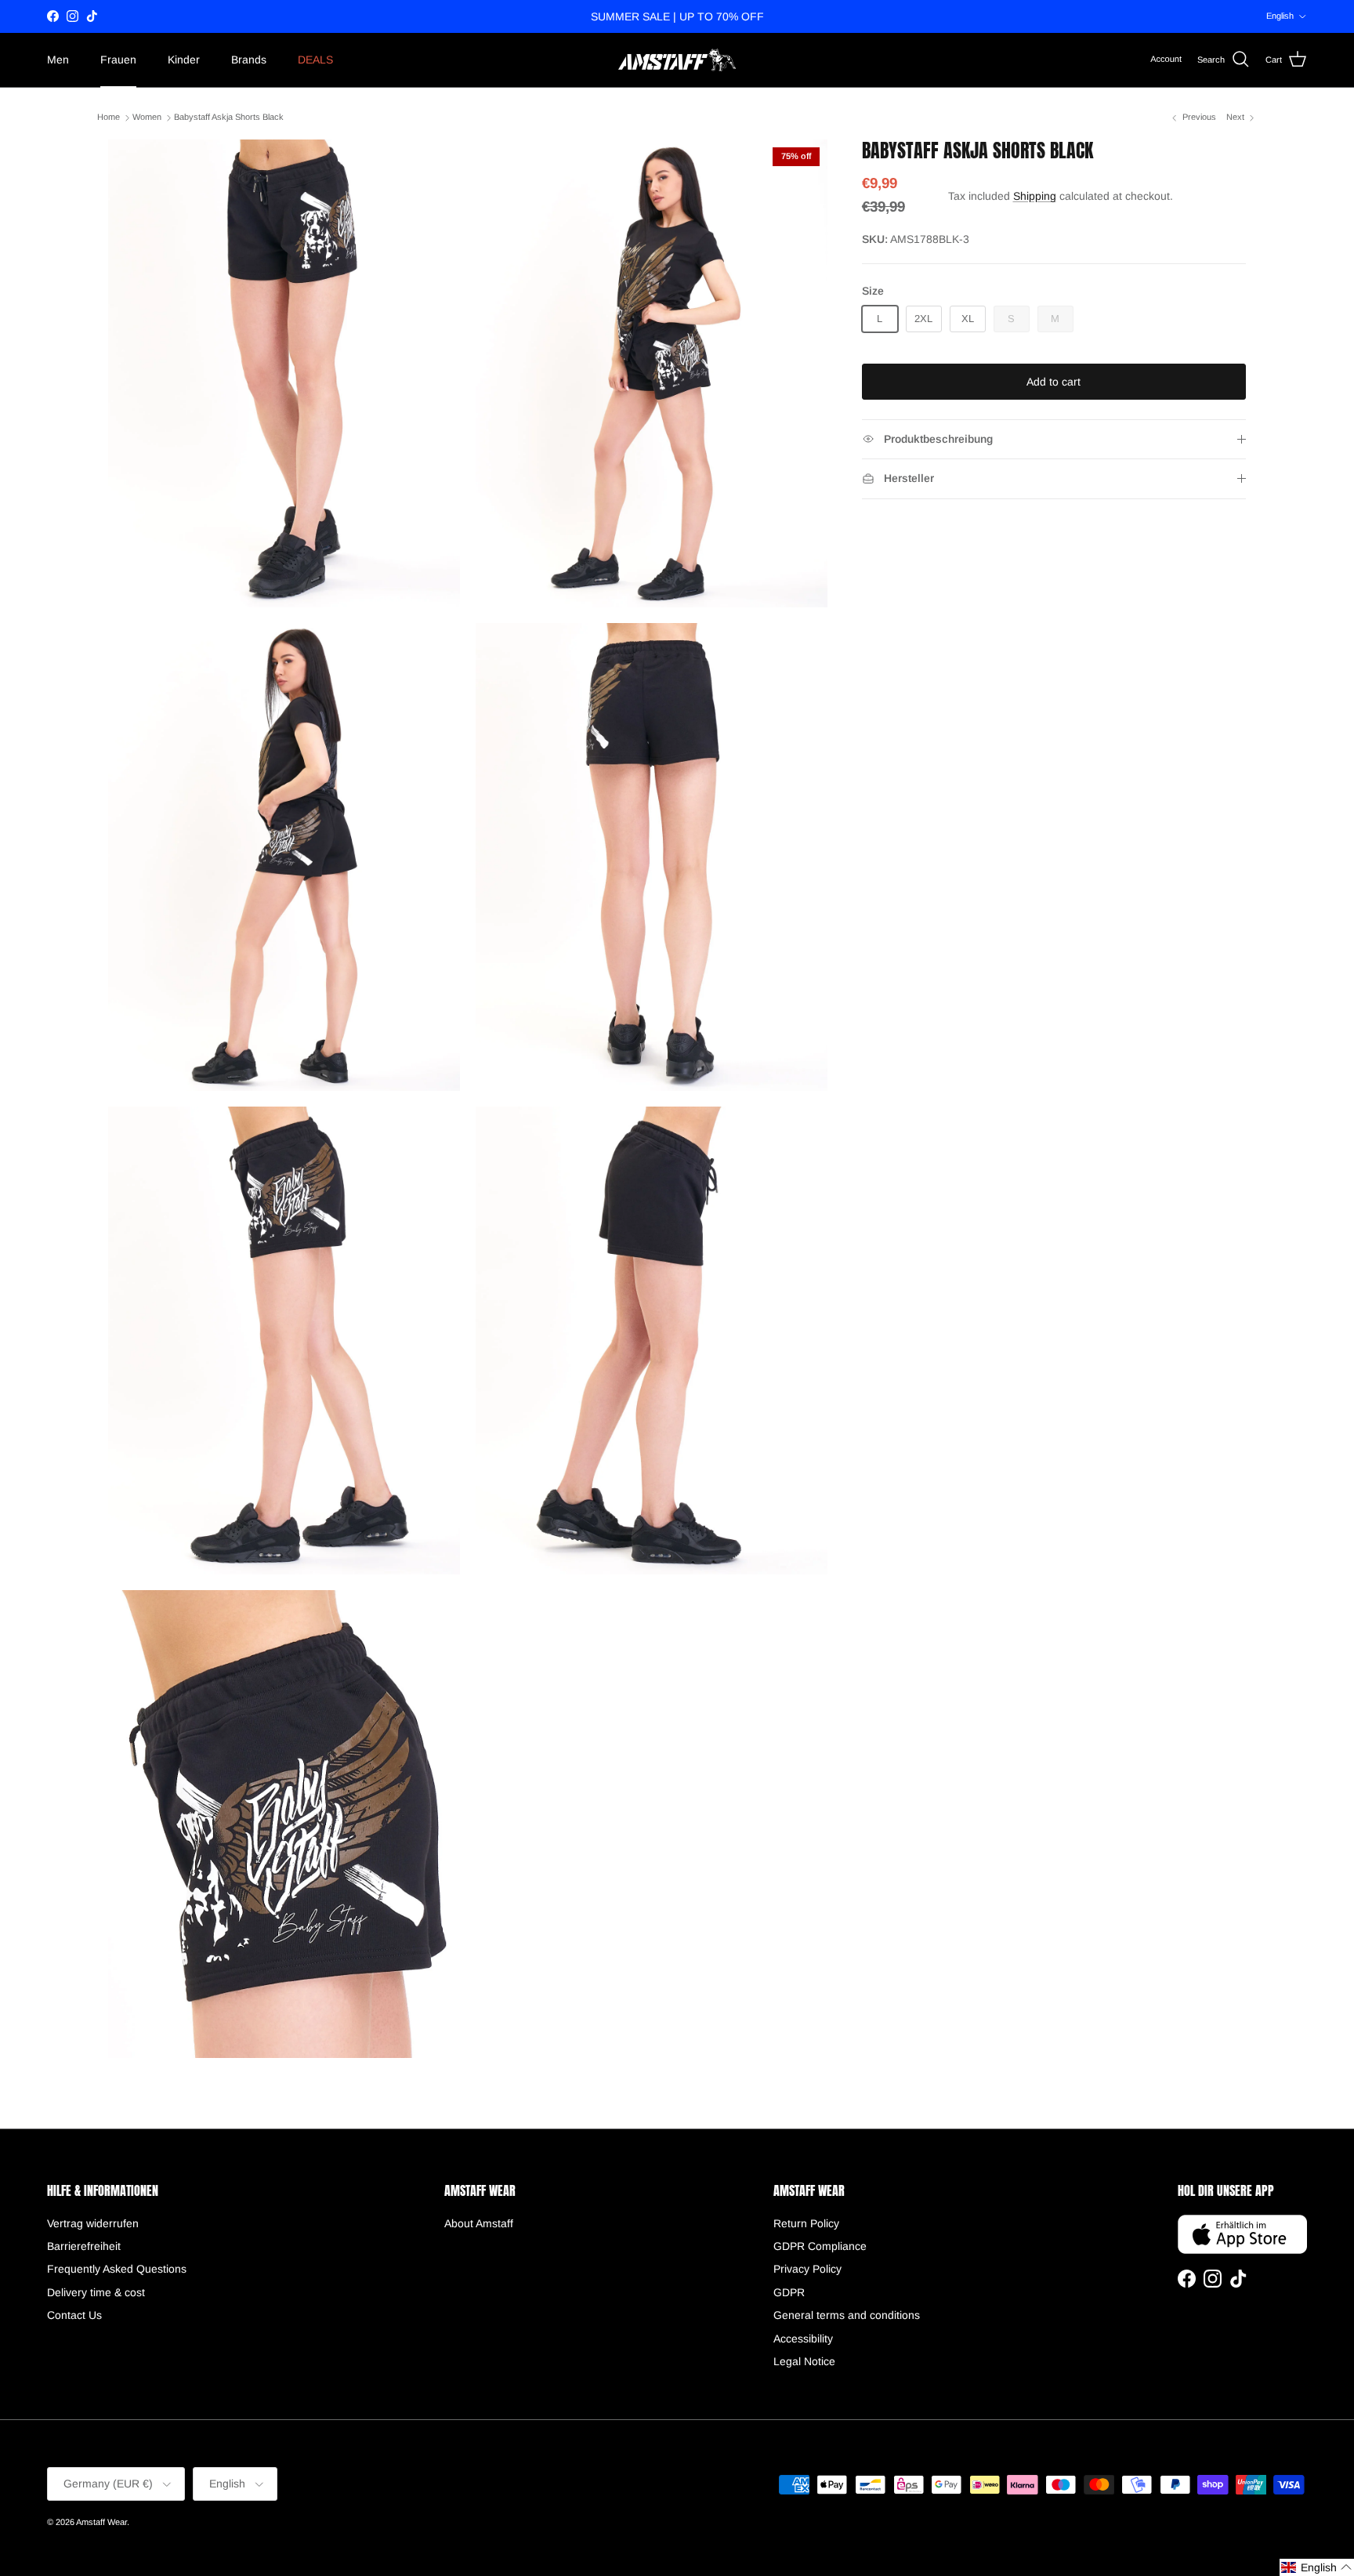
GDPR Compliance (820, 2246)
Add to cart (1054, 382)
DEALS (315, 60)
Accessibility (803, 2339)
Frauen (118, 60)
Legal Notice (804, 2361)
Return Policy (806, 2223)
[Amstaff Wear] (677, 60)
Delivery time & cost (96, 2292)
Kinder (184, 60)
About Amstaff (479, 2223)
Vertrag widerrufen (93, 2223)
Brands (249, 60)
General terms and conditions (847, 2315)
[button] (1317, 2567)
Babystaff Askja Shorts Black (229, 118)
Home (109, 118)
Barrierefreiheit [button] (84, 2246)
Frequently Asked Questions (117, 2269)
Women (147, 118)
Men (58, 60)
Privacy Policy (807, 2269)
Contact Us (74, 2315)
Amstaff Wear (101, 2522)
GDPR (789, 2292)
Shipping (1035, 196)
